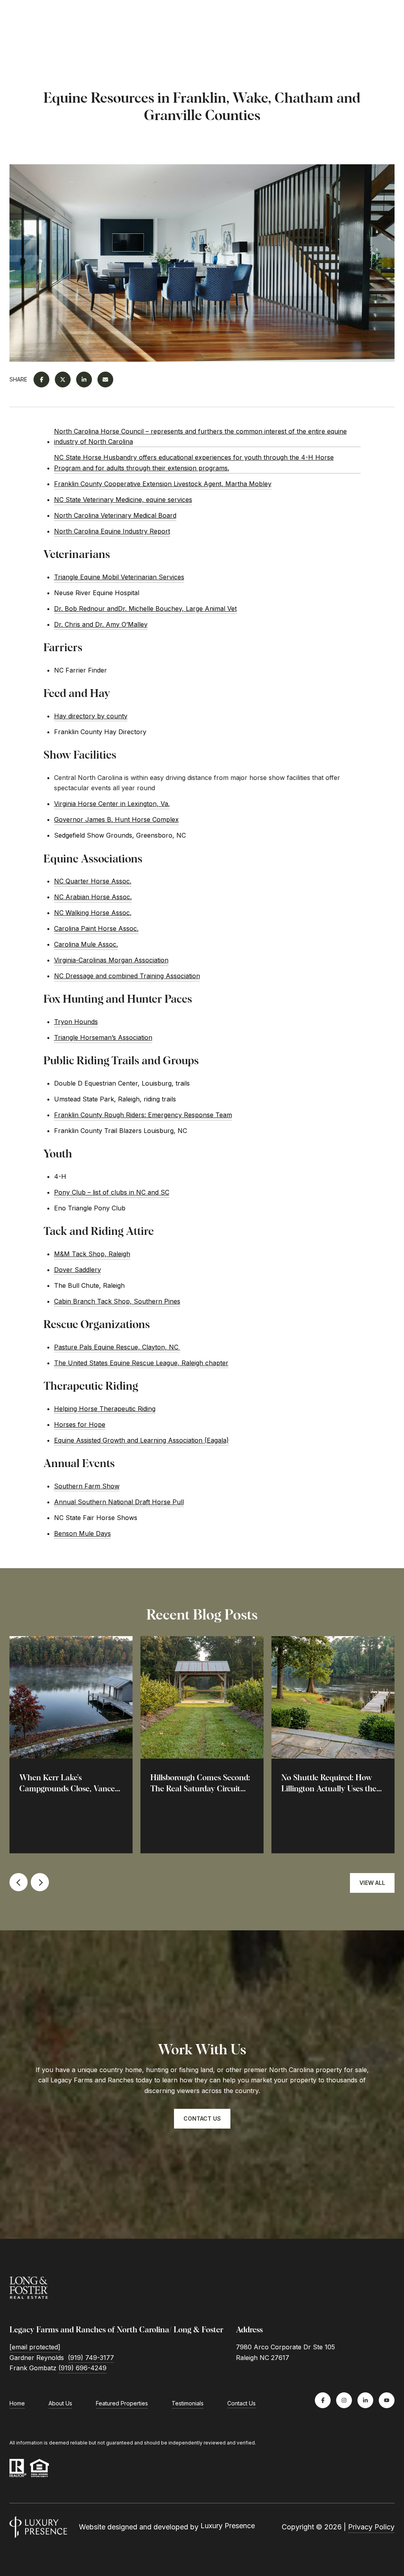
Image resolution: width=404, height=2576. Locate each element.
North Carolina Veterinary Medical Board (115, 515)
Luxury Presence (228, 2526)
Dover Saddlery (78, 1270)
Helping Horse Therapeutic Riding (105, 1409)
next (40, 1882)
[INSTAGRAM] (344, 2400)
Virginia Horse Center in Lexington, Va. (112, 804)
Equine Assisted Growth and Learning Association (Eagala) (141, 1440)
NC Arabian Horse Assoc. (93, 897)
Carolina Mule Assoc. (86, 944)
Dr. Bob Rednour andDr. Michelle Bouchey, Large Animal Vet (145, 609)
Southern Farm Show (87, 1486)
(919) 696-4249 (82, 2368)
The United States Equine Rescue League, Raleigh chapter (141, 1363)
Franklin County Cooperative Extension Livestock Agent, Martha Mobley (163, 484)
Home (17, 2403)
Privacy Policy (371, 2527)
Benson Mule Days (82, 1533)
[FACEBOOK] (323, 2400)
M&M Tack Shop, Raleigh (92, 1254)
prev (19, 1882)
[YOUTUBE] (387, 2400)
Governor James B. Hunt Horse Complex (116, 819)
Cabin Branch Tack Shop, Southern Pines (117, 1301)
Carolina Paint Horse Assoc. (96, 928)
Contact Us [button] (202, 2118)
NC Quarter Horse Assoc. (93, 881)
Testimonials (188, 2403)
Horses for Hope (80, 1424)
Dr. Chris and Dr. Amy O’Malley (101, 624)
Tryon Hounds (76, 1022)
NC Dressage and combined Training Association (127, 976)
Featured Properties (122, 2403)
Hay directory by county (91, 716)
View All (372, 1883)
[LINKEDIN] (365, 2400)
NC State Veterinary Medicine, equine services (123, 500)
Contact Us (241, 2403)
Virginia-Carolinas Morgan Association (111, 960)
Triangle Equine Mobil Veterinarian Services (119, 577)
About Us (60, 2403)
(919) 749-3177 (91, 2358)
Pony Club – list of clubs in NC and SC (112, 1192)
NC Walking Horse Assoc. (93, 913)
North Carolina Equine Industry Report (112, 531)
